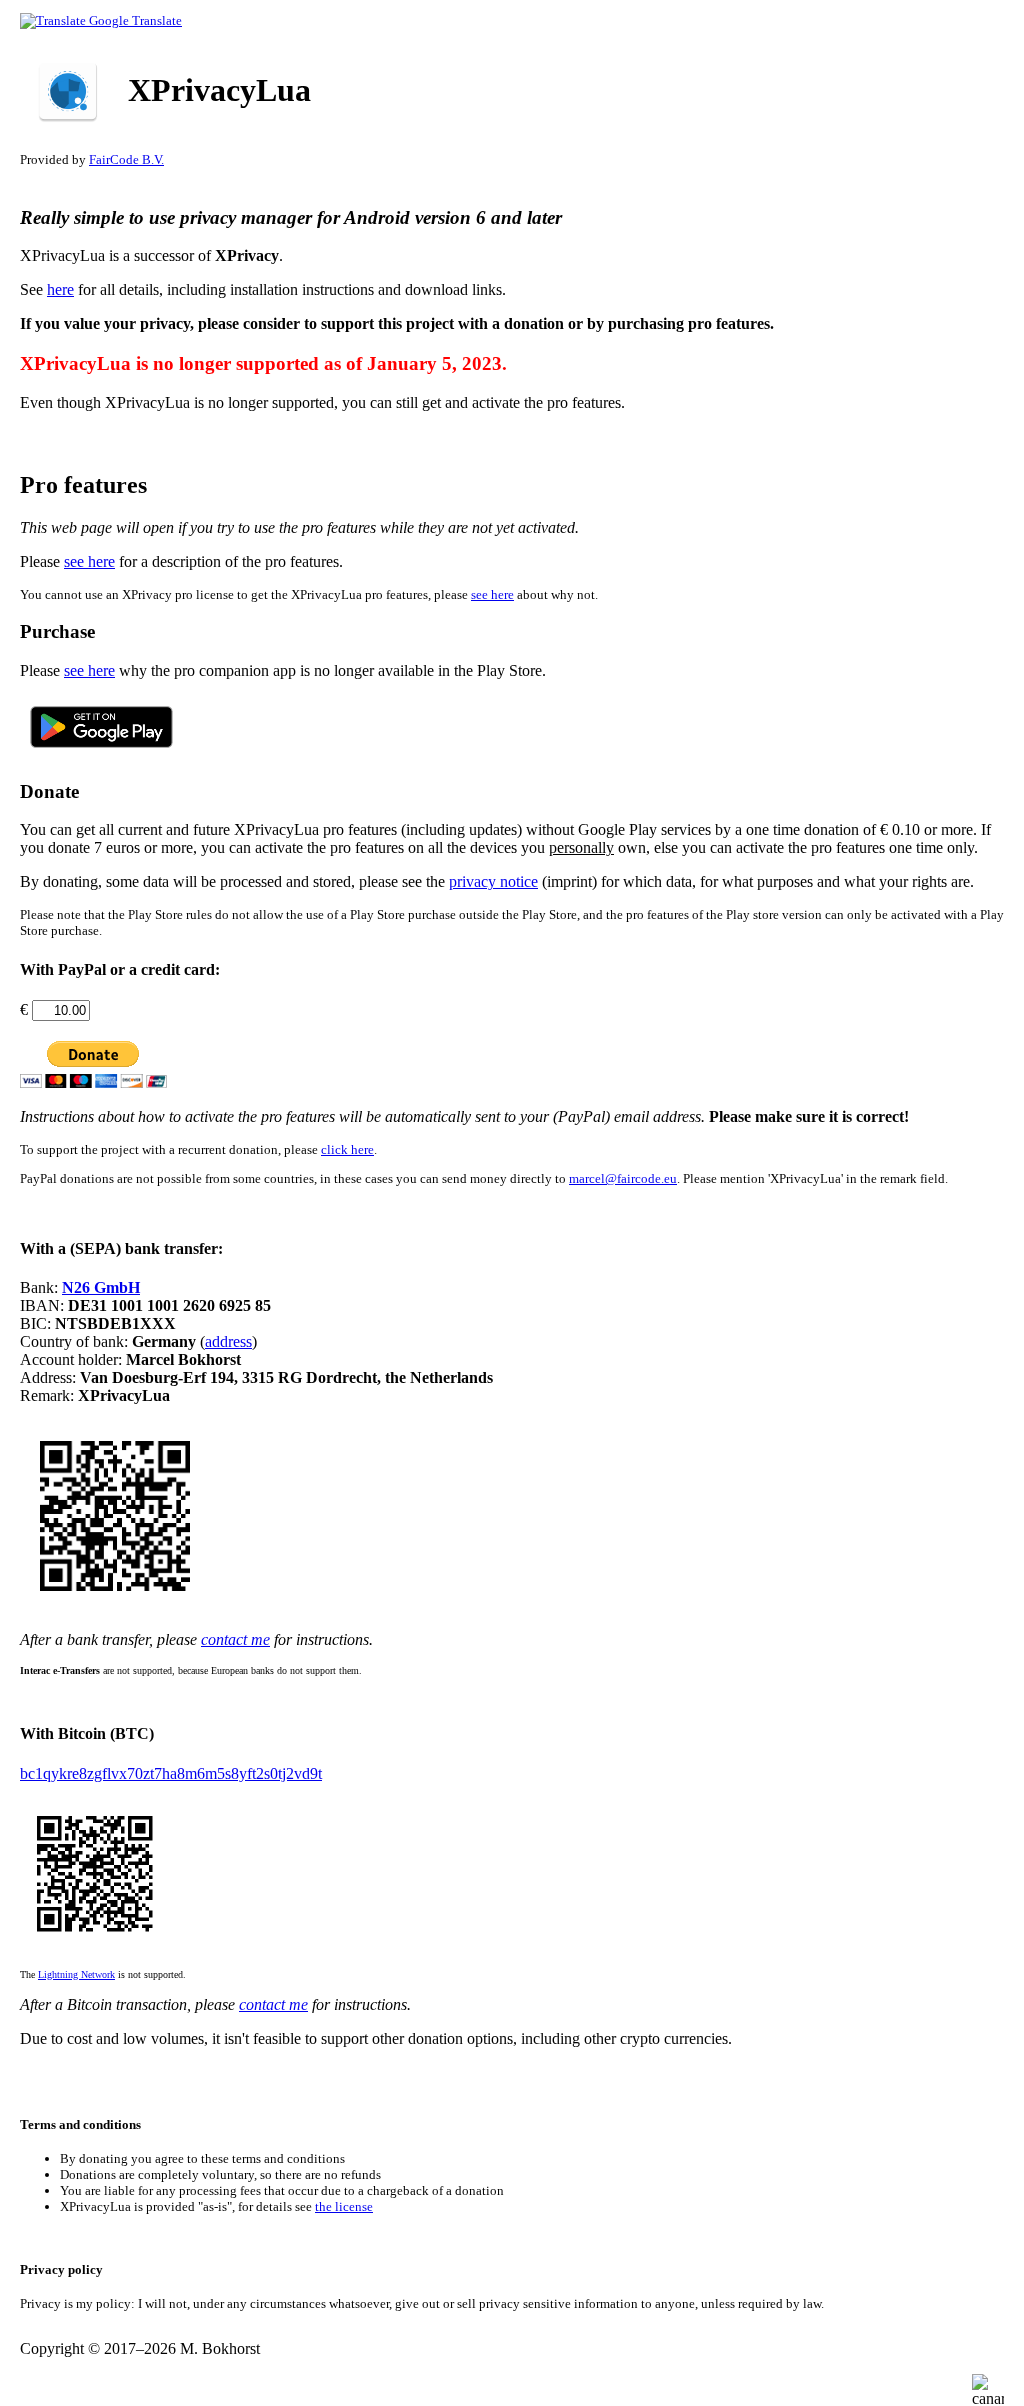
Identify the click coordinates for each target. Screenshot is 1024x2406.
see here (89, 561)
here (60, 289)
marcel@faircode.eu (623, 1178)
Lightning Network (76, 1974)
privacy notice (493, 881)
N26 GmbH (101, 1287)
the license (344, 2206)
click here (347, 1149)
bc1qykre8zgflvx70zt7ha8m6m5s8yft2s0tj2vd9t (171, 1773)
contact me (235, 1639)
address (228, 1341)
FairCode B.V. (126, 159)
